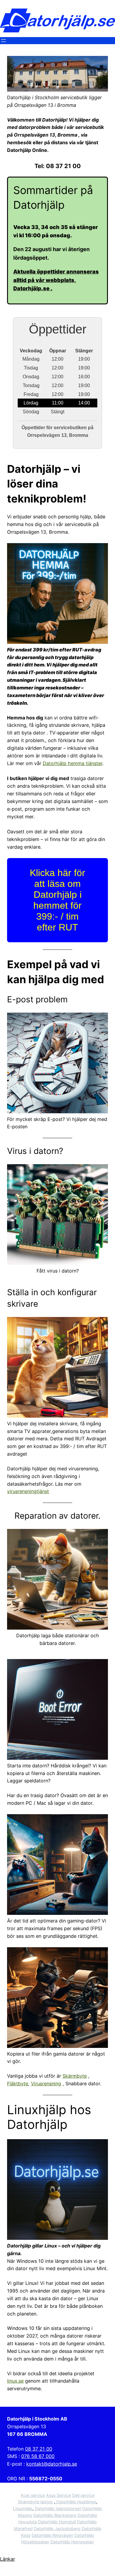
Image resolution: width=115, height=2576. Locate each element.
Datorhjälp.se (32, 288)
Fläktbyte (18, 2084)
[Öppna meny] (4, 41)
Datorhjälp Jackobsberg (57, 2528)
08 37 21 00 (39, 2449)
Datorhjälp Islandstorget (58, 2508)
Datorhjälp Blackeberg (55, 2515)
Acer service (33, 2495)
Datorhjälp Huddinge (76, 2502)
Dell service (83, 2495)
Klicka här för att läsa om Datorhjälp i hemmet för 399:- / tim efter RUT (57, 900)
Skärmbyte (75, 2076)
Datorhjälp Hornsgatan (72, 2542)
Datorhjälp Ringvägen (52, 2535)
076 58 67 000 (38, 2456)
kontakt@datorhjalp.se (52, 2464)
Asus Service (59, 2495)
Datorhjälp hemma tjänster (73, 763)
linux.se (15, 2381)
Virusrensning (46, 2084)
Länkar (8, 2559)
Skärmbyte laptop (35, 2502)
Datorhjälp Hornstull (57, 2522)
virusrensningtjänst (28, 1491)
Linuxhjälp (23, 2508)
